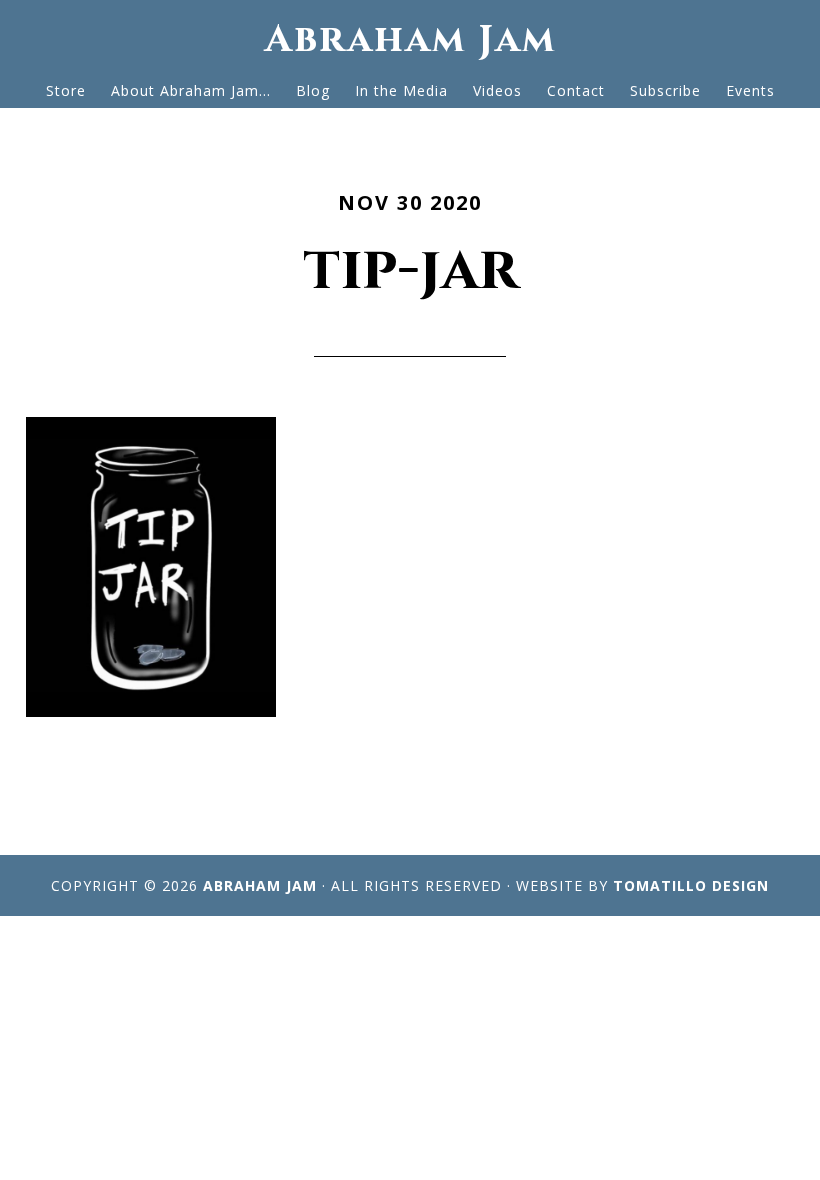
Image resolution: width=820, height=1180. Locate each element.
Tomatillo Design (691, 885)
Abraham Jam (410, 39)
